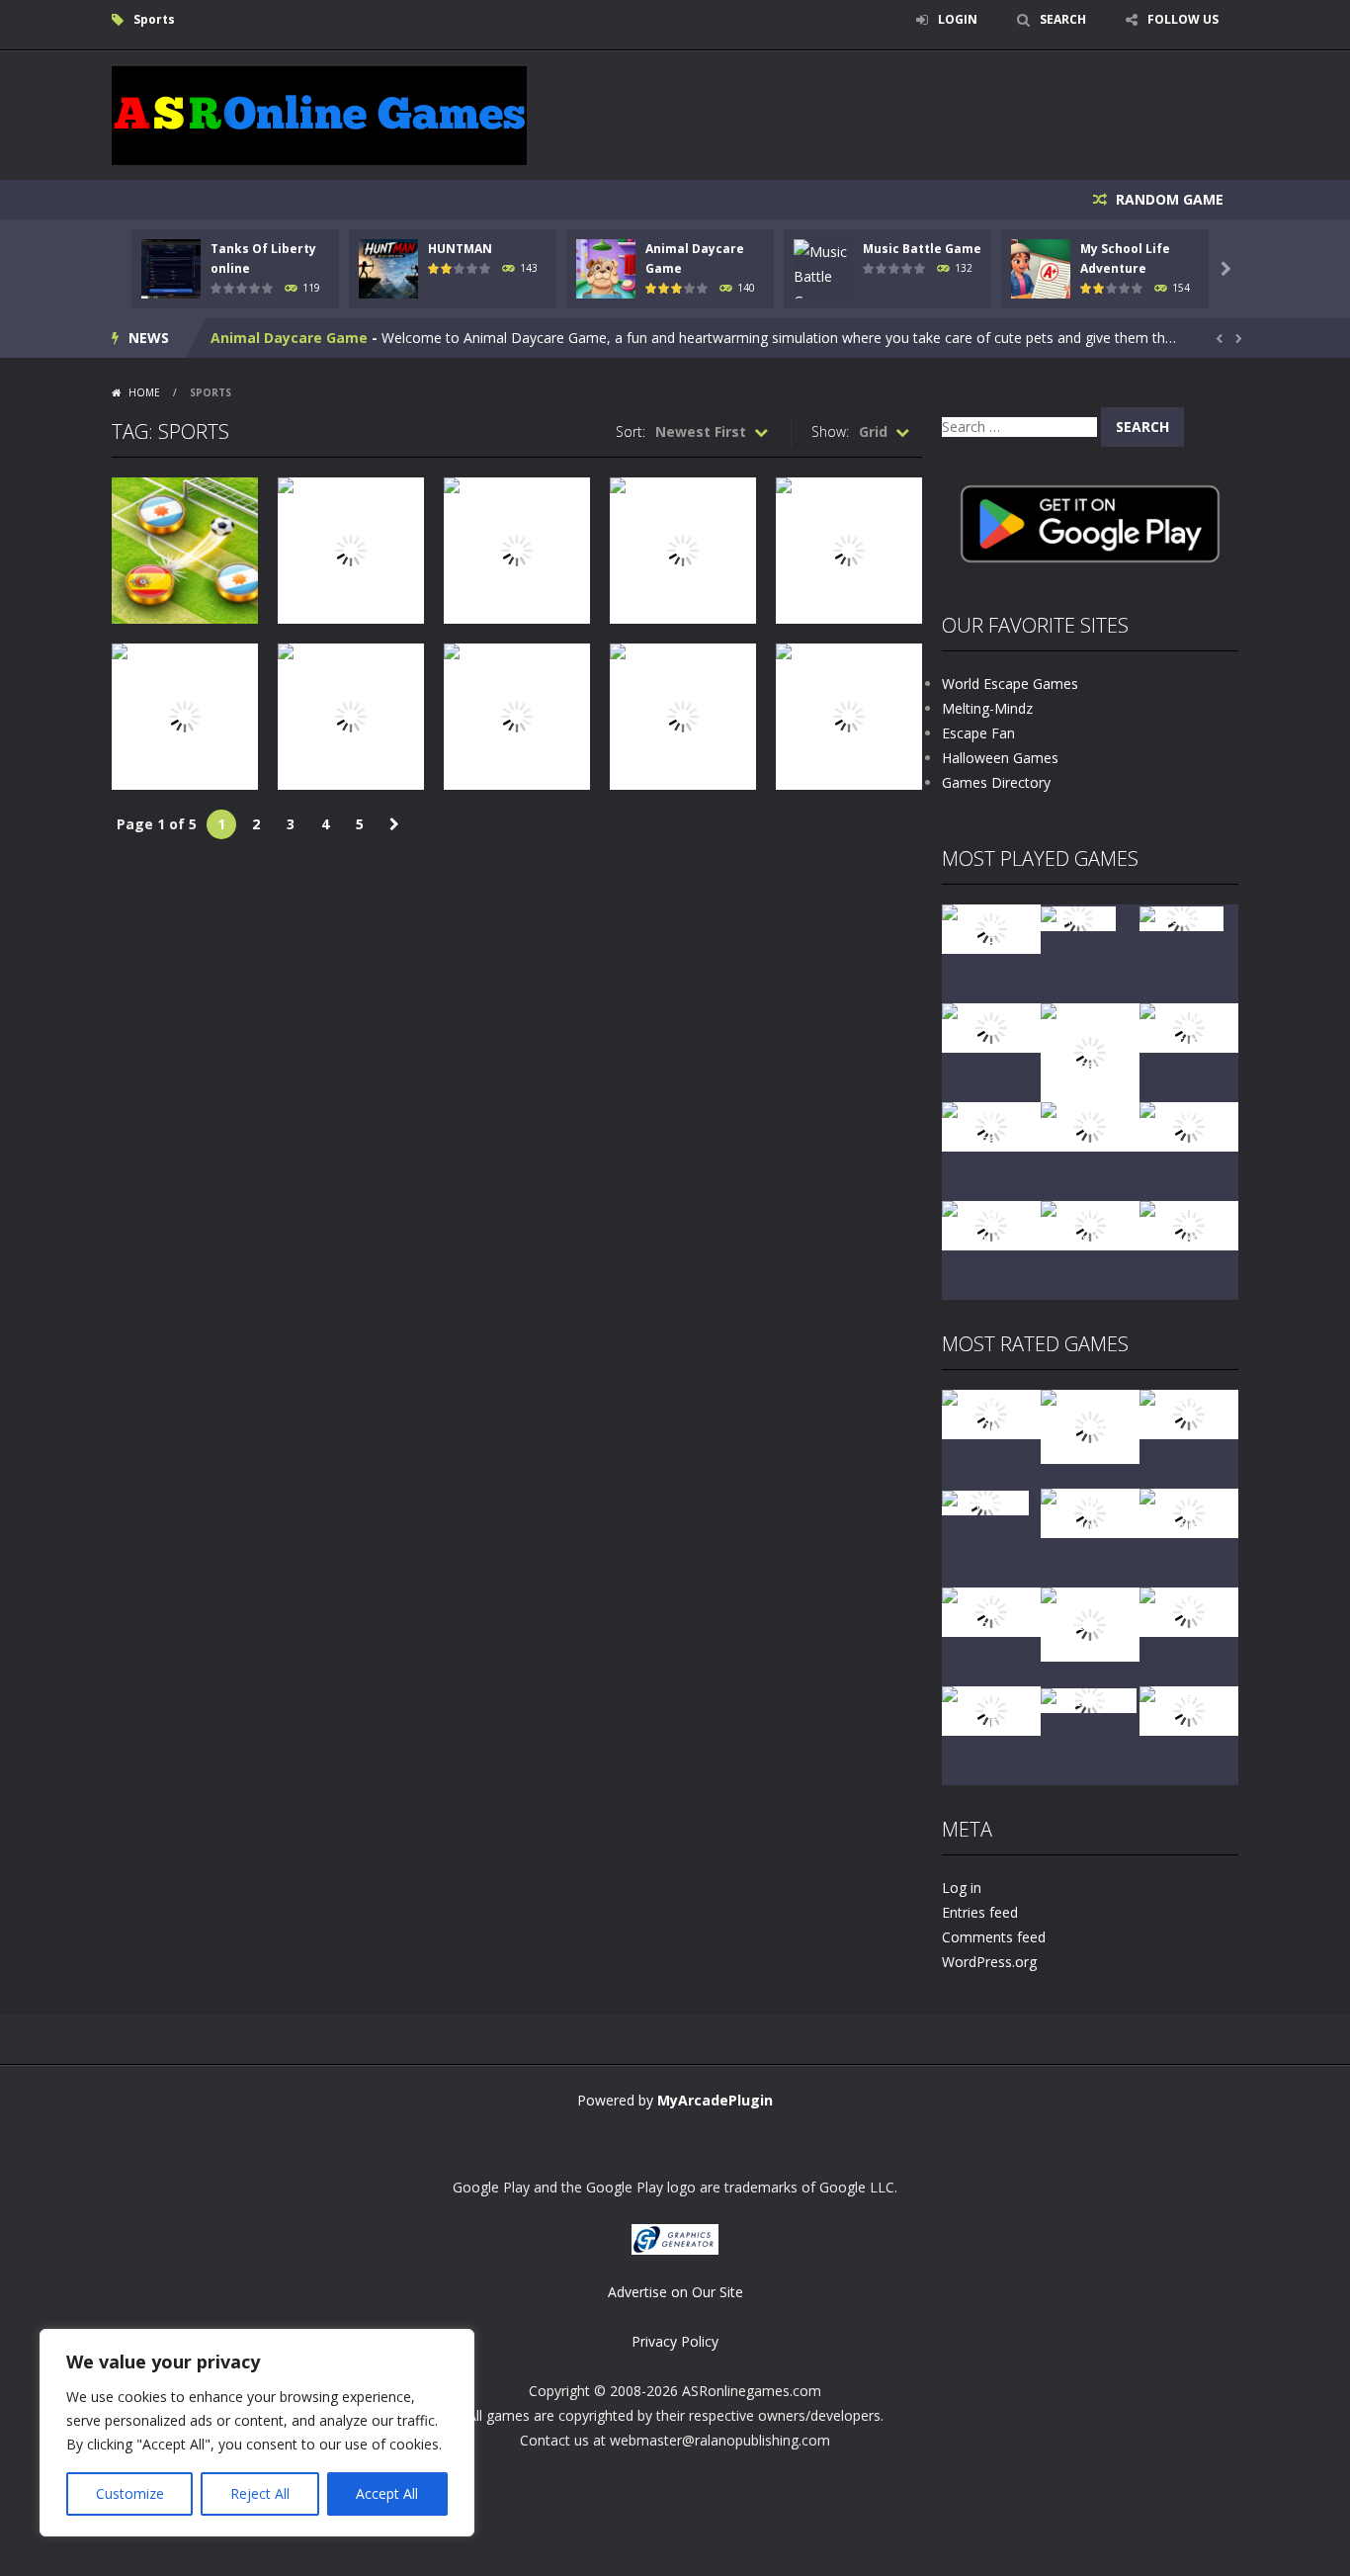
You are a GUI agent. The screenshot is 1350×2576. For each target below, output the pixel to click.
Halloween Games (1000, 758)
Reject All (260, 2493)
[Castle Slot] (1181, 917)
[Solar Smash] (1089, 1699)
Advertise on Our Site (675, 2292)
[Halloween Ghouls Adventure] (1090, 1623)
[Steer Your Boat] (991, 1027)
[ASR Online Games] (319, 114)
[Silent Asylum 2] (991, 1611)
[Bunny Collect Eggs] (991, 1710)
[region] (257, 2433)
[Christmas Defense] (991, 1125)
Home (144, 392)
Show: (830, 431)
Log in (962, 1888)
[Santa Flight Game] (1090, 1125)
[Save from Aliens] (1189, 1413)
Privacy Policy (675, 2341)
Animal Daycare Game (289, 338)
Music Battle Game (922, 249)
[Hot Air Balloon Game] (991, 1224)
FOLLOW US (1183, 19)
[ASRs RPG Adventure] (1189, 1027)
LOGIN (958, 19)
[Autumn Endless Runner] (1090, 1224)
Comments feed (994, 1937)
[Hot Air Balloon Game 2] (1090, 1425)
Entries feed (980, 1912)
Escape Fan (978, 733)
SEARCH (1063, 19)
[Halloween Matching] (1090, 1512)
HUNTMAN (460, 249)
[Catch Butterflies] (1189, 1512)
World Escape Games (1010, 684)
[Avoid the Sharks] (1189, 1125)
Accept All (387, 2493)
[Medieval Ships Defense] (991, 1413)
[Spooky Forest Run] (991, 928)
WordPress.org (989, 1962)
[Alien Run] (1078, 917)
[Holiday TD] (985, 1501)
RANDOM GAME (1168, 199)
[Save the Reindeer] (1189, 1224)
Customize (130, 2493)
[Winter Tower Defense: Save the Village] (1090, 1051)
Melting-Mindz (987, 708)
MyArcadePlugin (715, 2100)
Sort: (631, 431)
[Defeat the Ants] (1189, 1611)
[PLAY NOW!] (171, 267)
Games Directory (996, 782)
